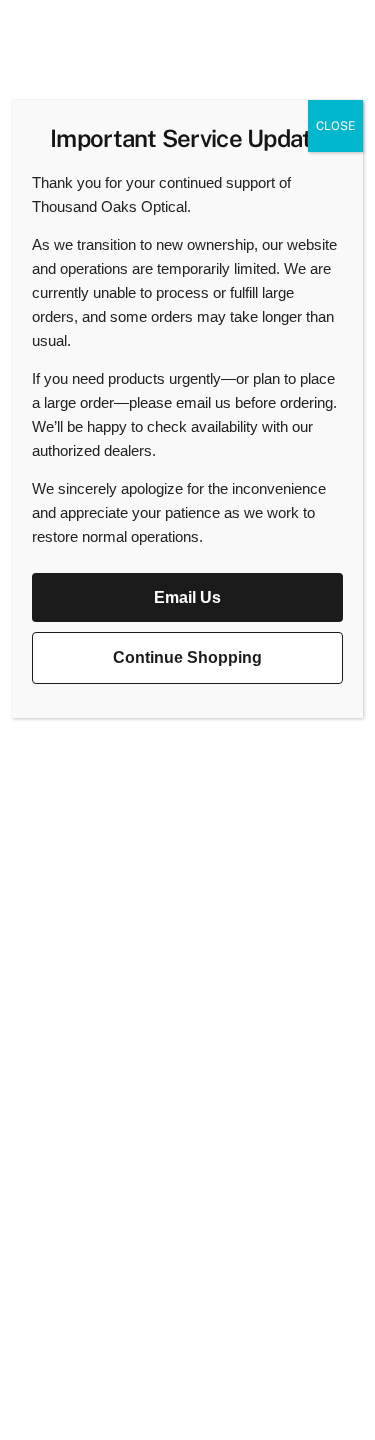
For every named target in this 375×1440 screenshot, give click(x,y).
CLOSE (335, 126)
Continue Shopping (187, 657)
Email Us (187, 597)
